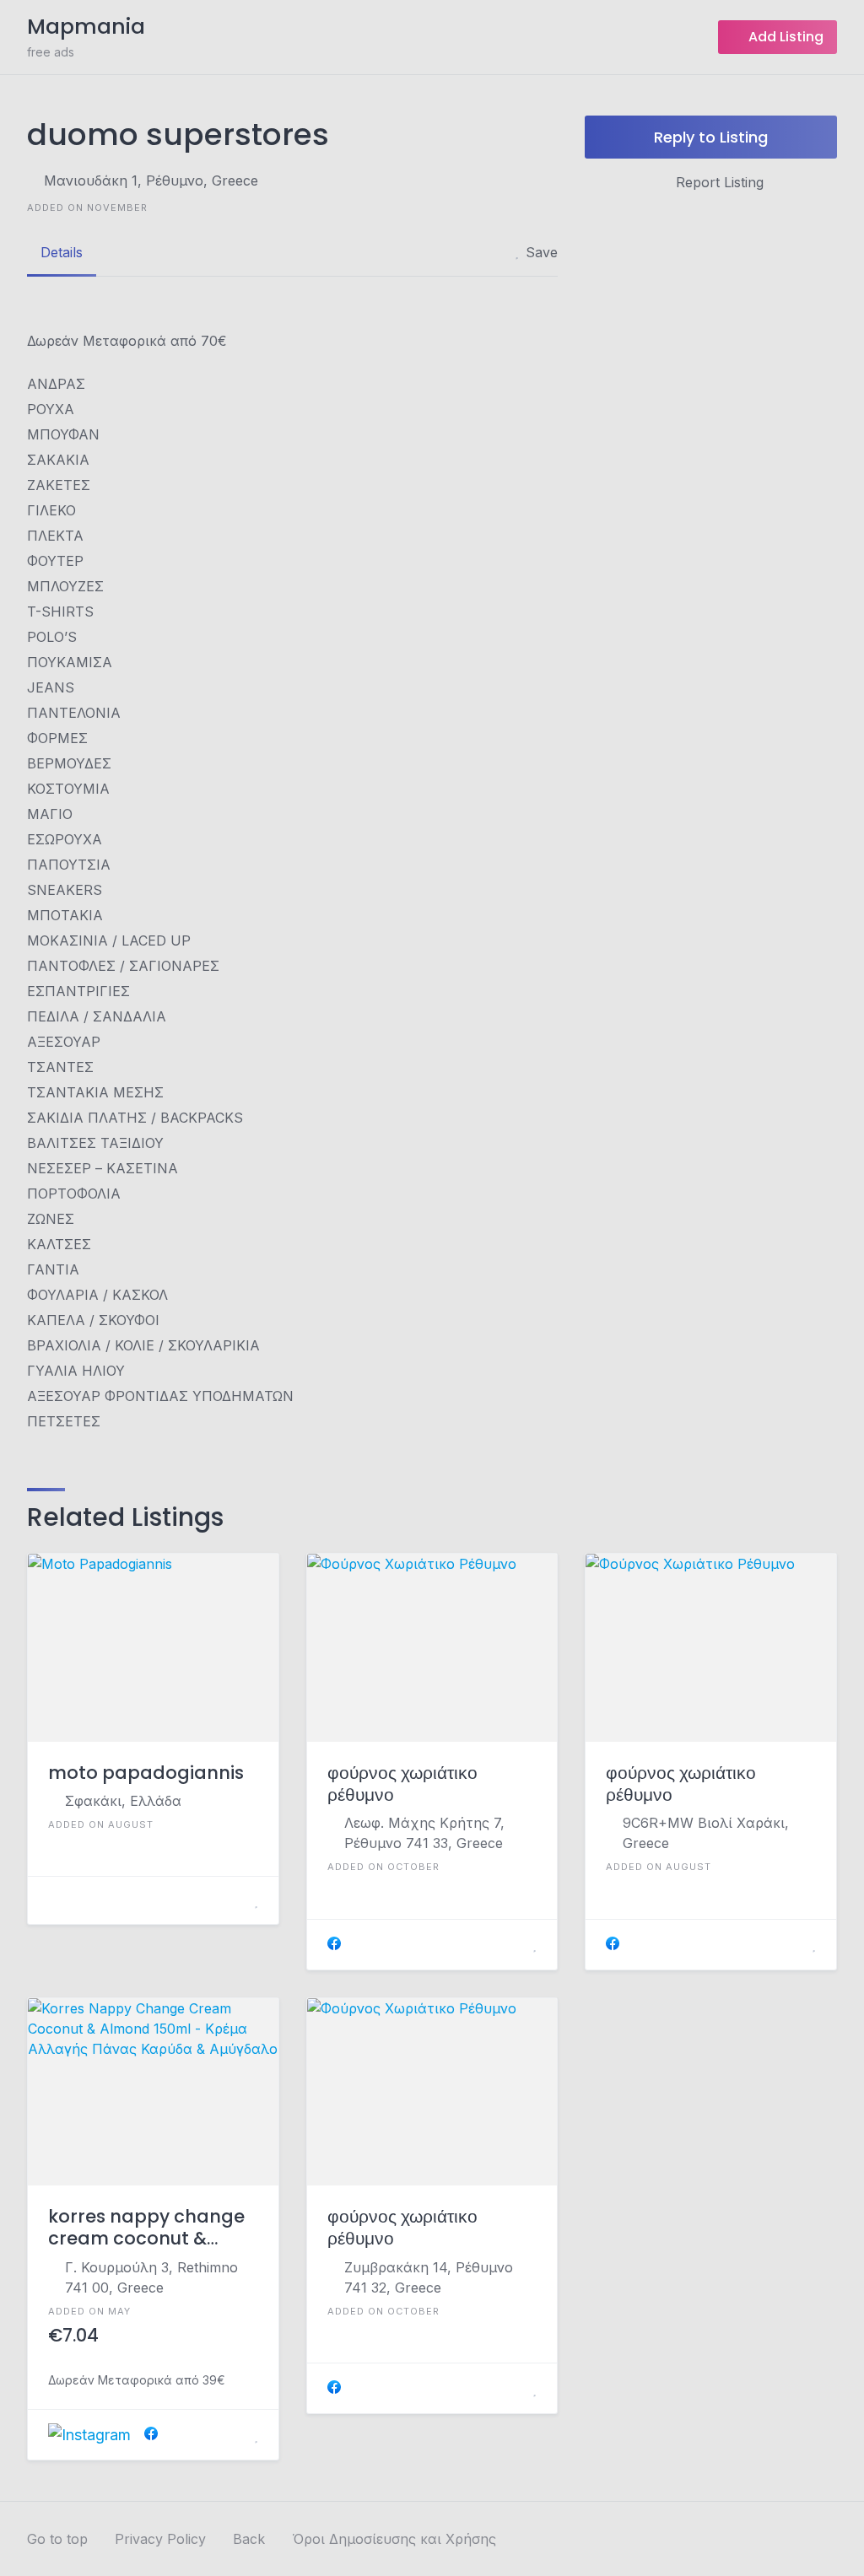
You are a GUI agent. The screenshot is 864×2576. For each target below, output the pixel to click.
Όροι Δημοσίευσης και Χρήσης (394, 2539)
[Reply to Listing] (235, 1900)
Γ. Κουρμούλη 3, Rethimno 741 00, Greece (151, 2277)
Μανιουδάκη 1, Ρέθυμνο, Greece (151, 181)
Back (249, 2539)
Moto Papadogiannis (146, 1773)
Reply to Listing (711, 137)
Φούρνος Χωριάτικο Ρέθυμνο (402, 1784)
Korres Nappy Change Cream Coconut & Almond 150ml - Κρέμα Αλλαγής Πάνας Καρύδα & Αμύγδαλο (149, 2228)
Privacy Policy (160, 2539)
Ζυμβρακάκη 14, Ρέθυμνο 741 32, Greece (429, 2277)
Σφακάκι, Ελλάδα (123, 1801)
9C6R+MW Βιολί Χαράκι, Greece (706, 1833)
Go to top (57, 2539)
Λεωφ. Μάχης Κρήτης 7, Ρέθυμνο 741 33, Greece (424, 1833)
